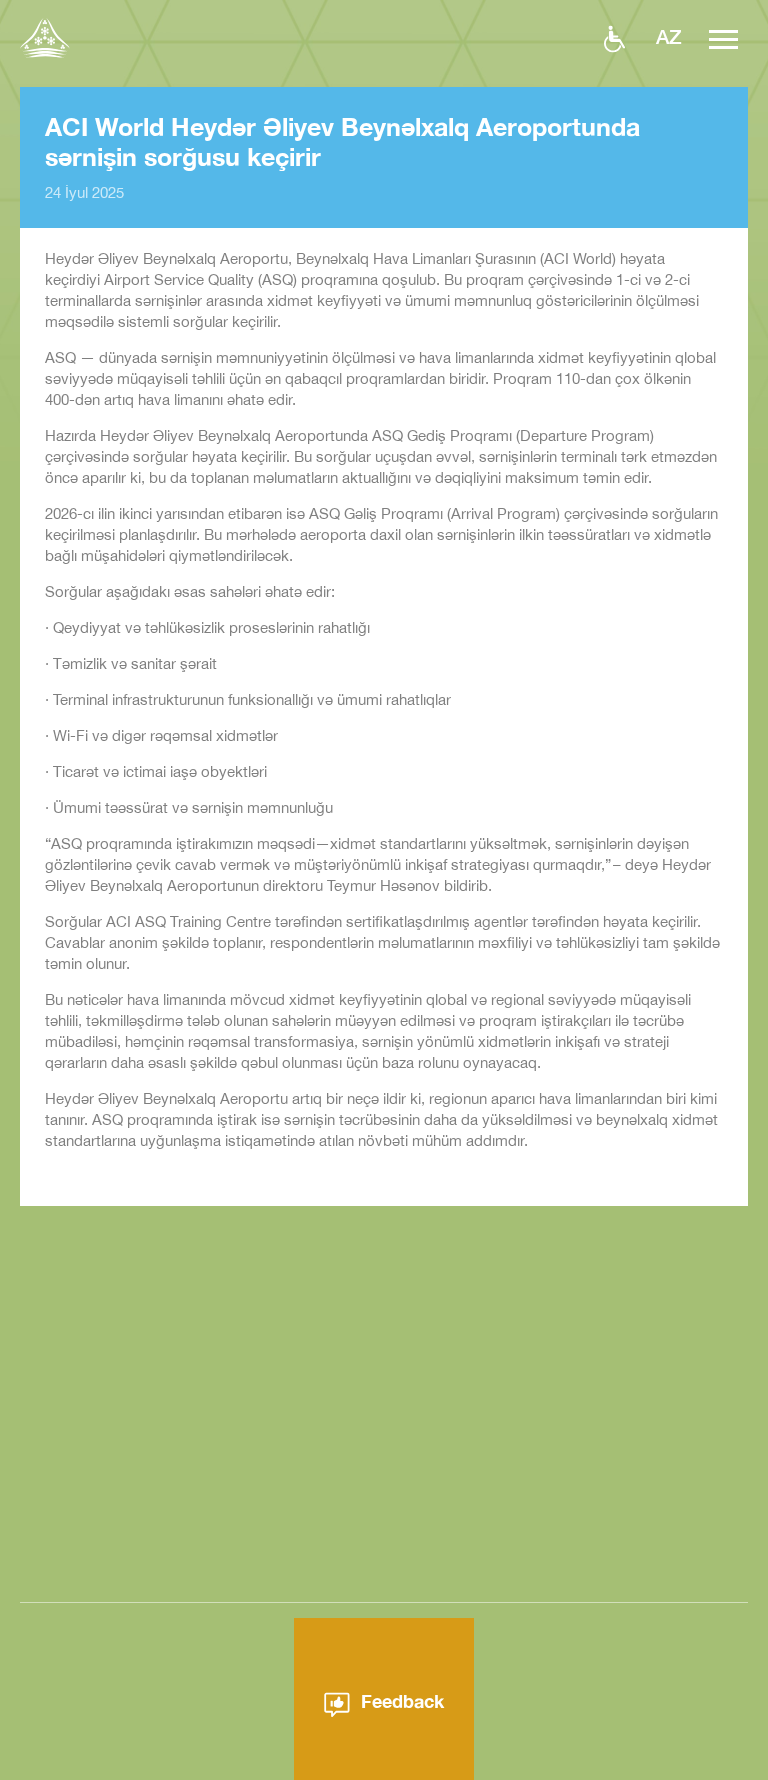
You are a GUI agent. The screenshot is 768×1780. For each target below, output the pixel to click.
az (669, 36)
